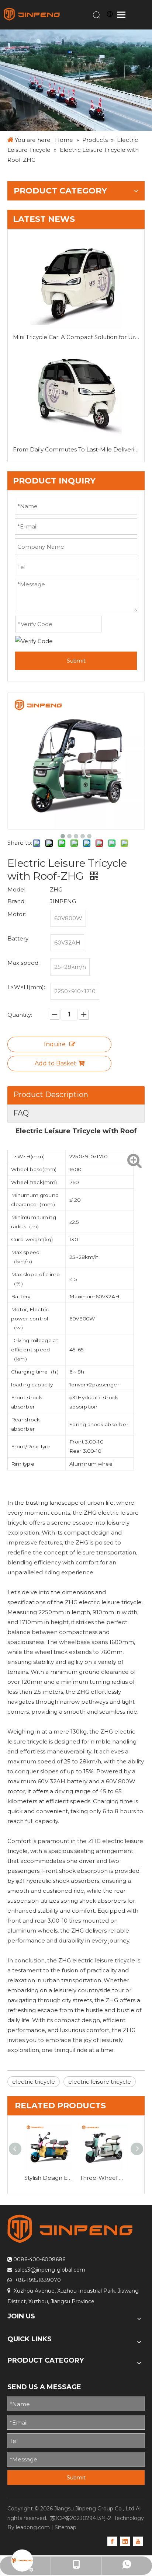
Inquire (55, 1044)
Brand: (16, 901)
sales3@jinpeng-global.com (50, 2270)
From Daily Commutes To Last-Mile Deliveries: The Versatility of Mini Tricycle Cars (76, 449)
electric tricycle (34, 2082)
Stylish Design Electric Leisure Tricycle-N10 (48, 2178)
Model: (17, 889)
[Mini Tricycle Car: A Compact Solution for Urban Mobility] (76, 283)
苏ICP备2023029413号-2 (81, 2518)
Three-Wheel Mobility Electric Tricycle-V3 (104, 2178)
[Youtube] (138, 2541)
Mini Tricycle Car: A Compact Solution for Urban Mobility (76, 337)
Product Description (51, 1095)
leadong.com (33, 2527)
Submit (76, 661)
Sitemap (65, 2527)
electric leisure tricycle (100, 2082)
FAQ (21, 1113)
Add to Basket (56, 1063)
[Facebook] (112, 2541)
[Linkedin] (125, 2541)
